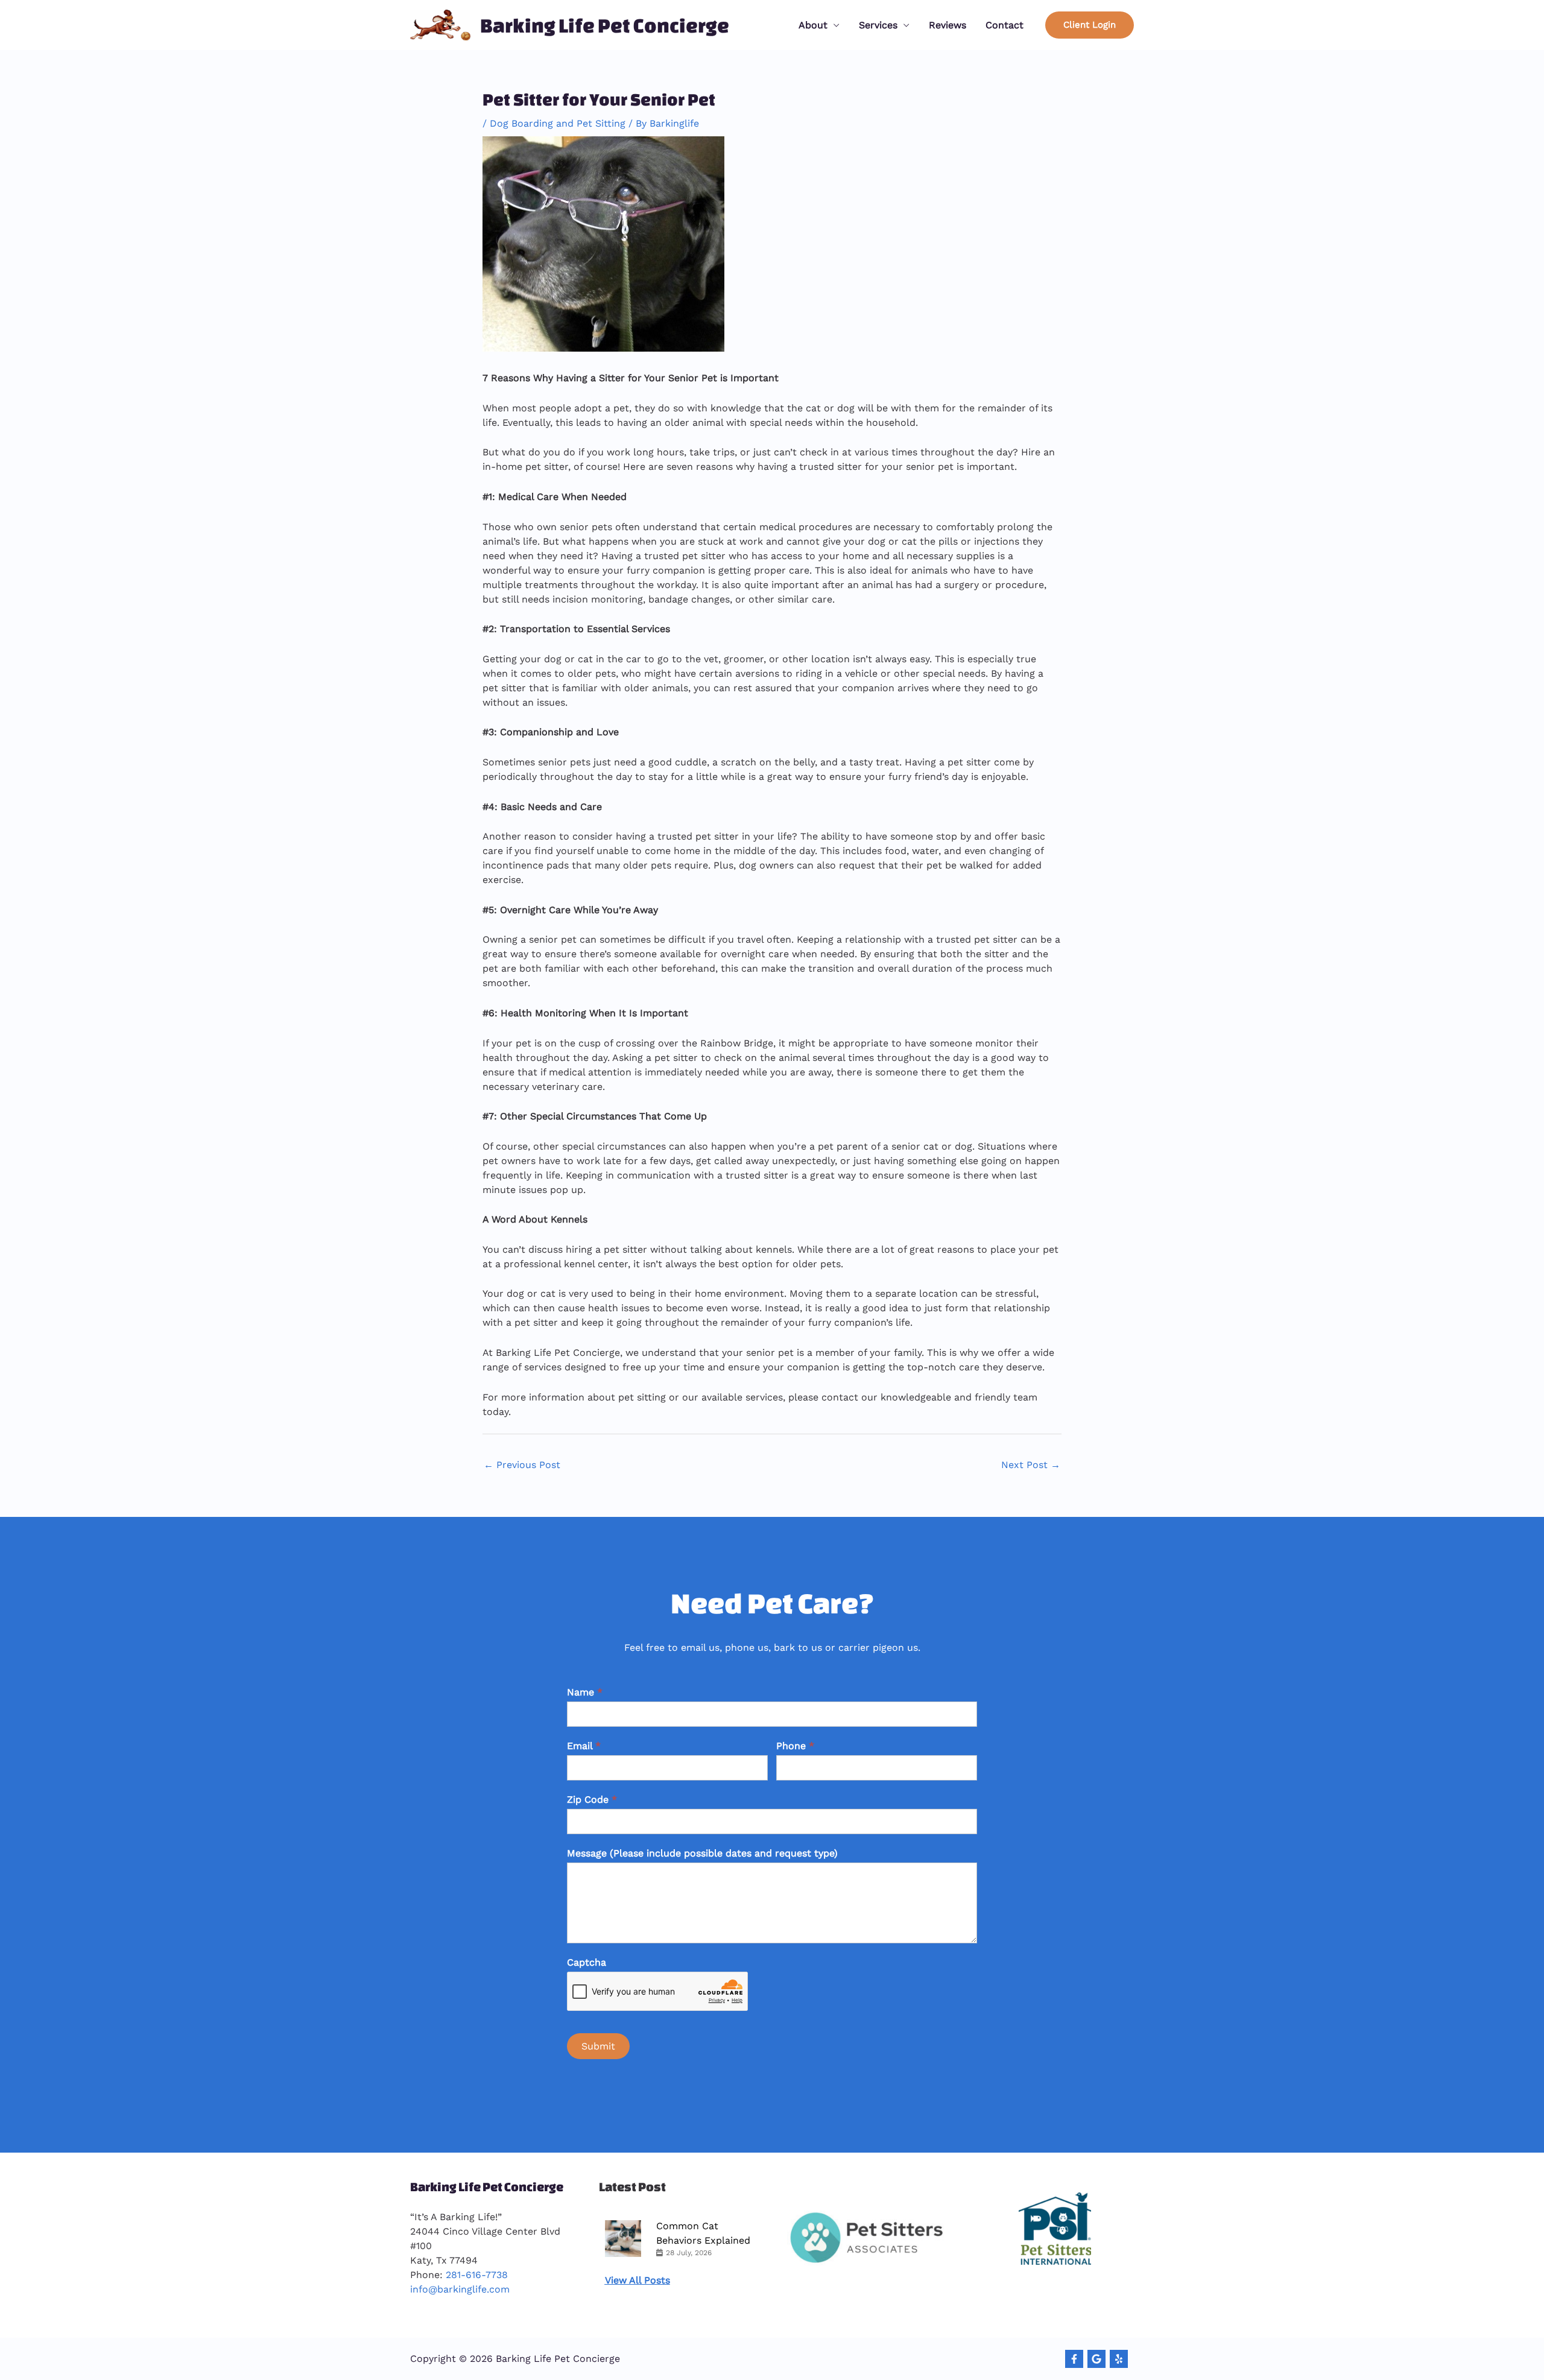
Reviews (948, 25)
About (813, 25)
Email (584, 1746)
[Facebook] (1074, 2359)
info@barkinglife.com (460, 2289)
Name (585, 1692)
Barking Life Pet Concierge (605, 25)
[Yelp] (1119, 2359)
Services (878, 25)
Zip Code (592, 1799)
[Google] (1096, 2359)
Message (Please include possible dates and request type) (702, 1853)
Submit (598, 2046)
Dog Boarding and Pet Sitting (558, 123)
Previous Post (522, 1465)
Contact (1005, 25)
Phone (795, 1746)
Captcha (587, 1962)
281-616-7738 (477, 2275)
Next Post (1031, 1465)
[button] (1090, 25)
